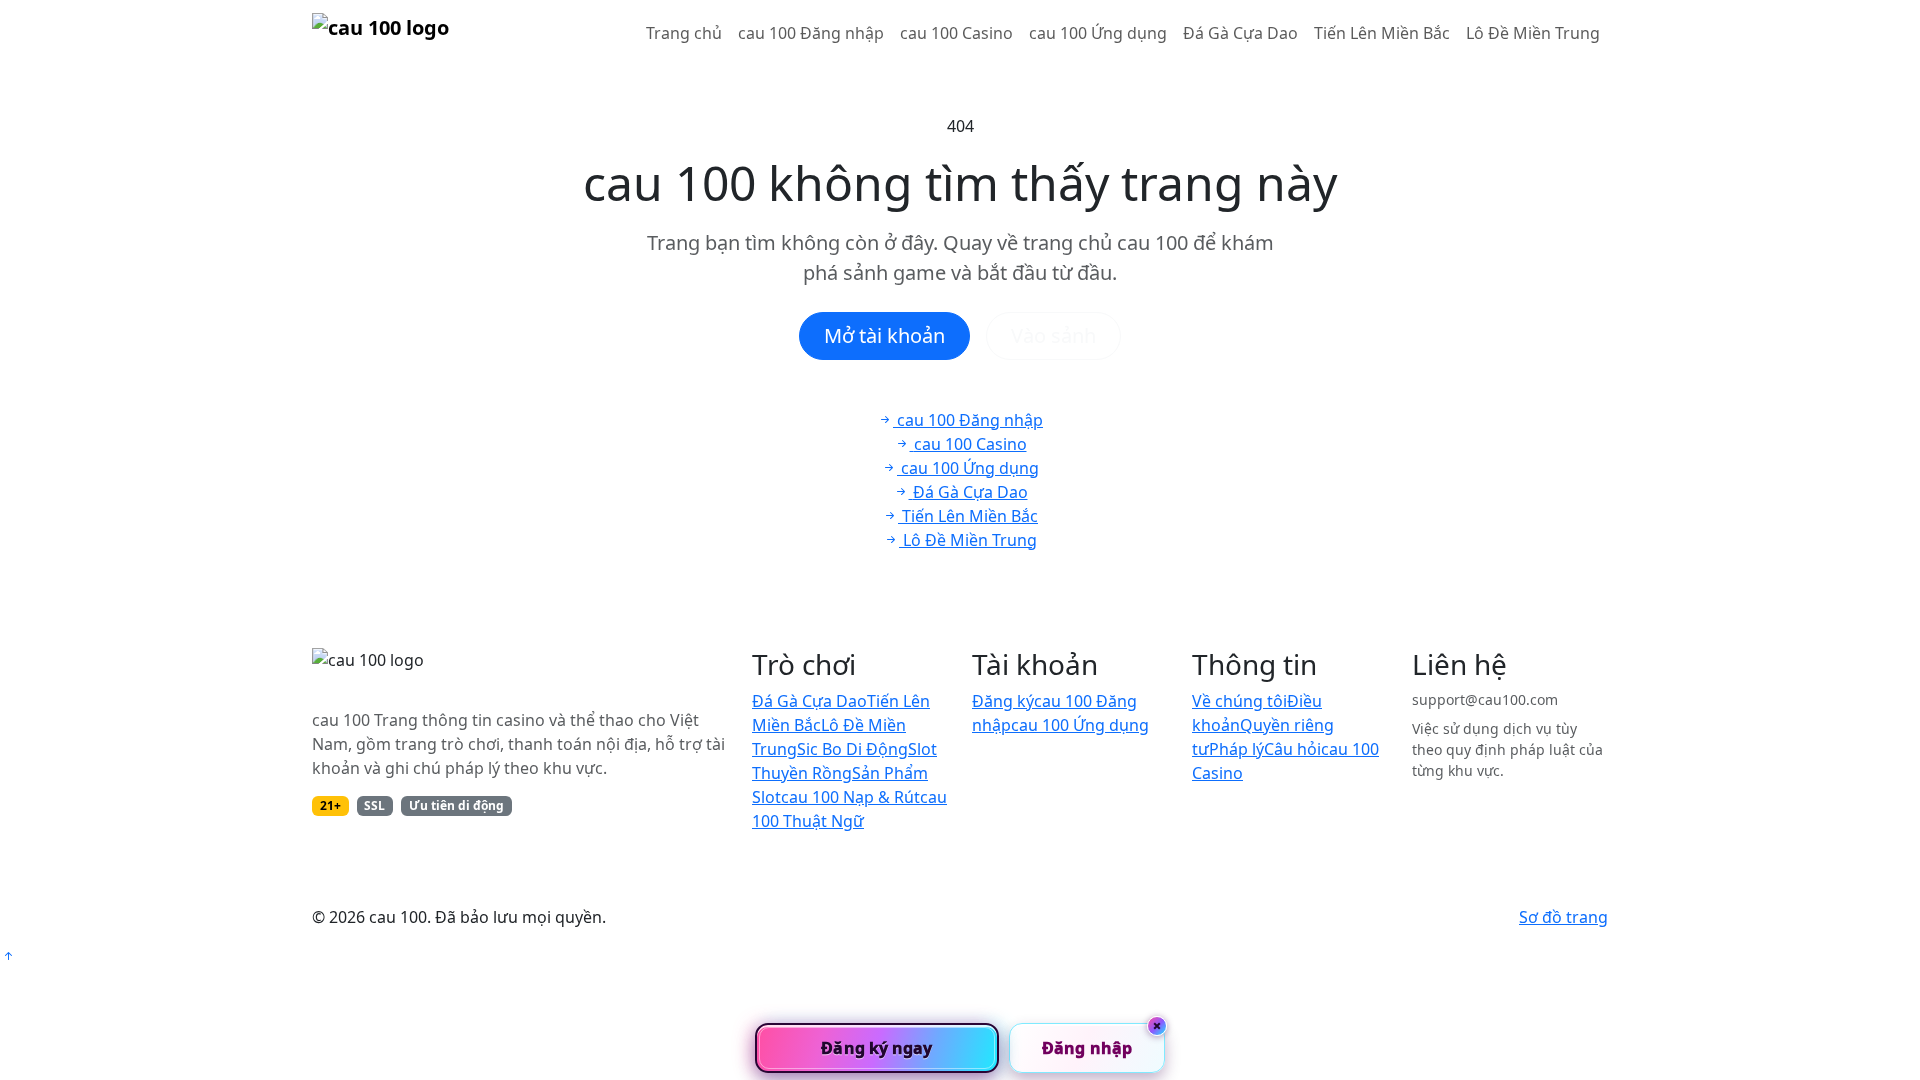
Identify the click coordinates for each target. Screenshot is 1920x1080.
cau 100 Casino (956, 33)
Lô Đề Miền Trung (1533, 33)
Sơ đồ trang (1563, 917)
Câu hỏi (1292, 749)
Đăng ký (1003, 701)
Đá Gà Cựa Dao (1240, 33)
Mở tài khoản (884, 335)
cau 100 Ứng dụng (1098, 33)
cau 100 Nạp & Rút (850, 797)
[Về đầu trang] (8, 956)
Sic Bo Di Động (852, 749)
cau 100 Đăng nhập (811, 33)
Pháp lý (1236, 749)
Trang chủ (684, 33)
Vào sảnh (1053, 335)
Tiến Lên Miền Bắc (1382, 33)
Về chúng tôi (1239, 701)
